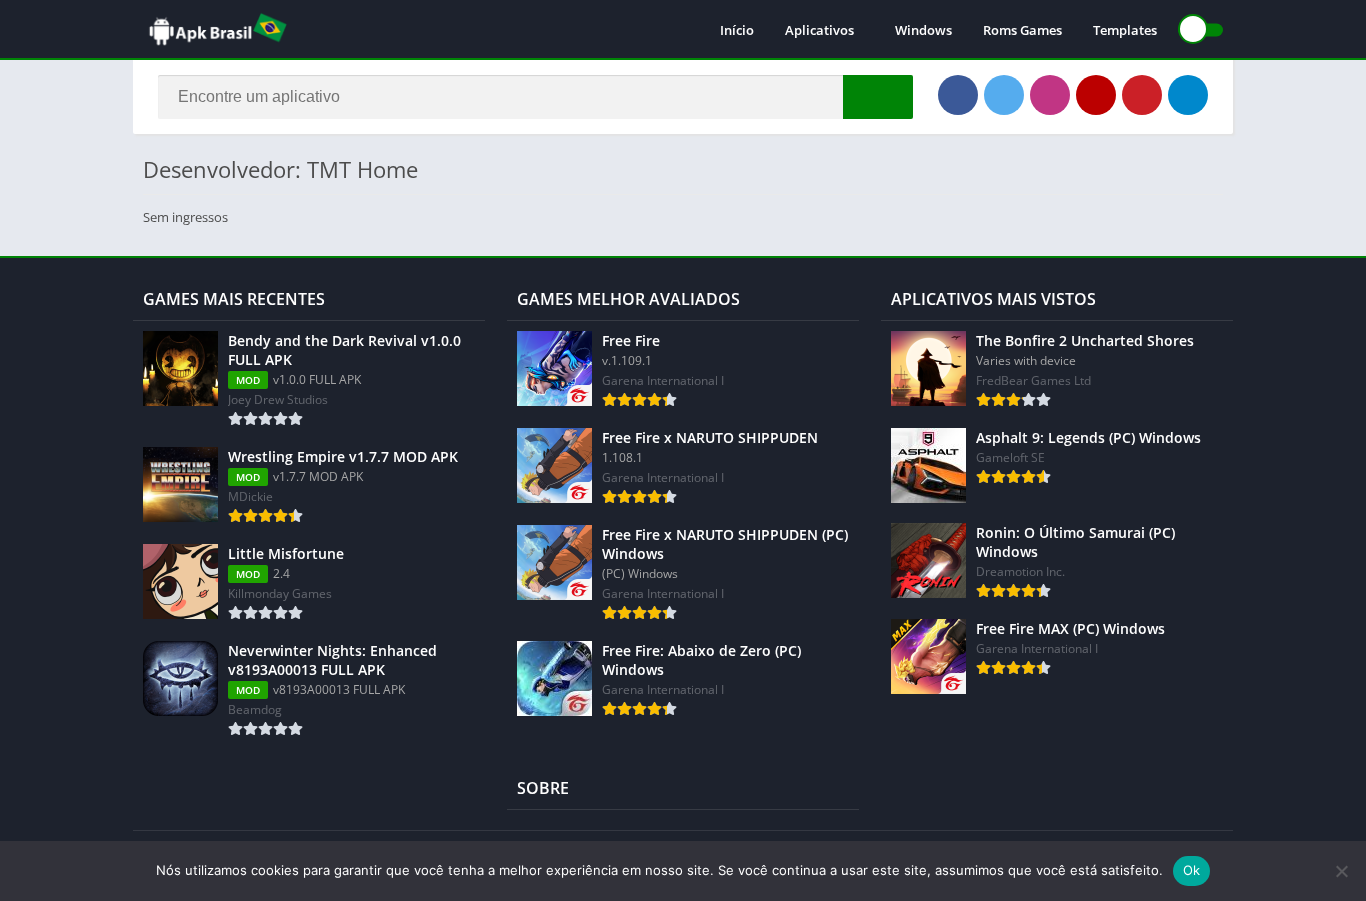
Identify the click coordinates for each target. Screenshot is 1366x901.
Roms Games (1022, 30)
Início (737, 30)
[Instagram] (1050, 95)
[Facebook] (958, 95)
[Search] (878, 97)
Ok (1192, 870)
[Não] (1341, 871)
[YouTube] (1096, 95)
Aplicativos (819, 30)
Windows (923, 30)
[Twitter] (1004, 95)
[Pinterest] (1142, 95)
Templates (1125, 30)
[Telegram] (1188, 95)
